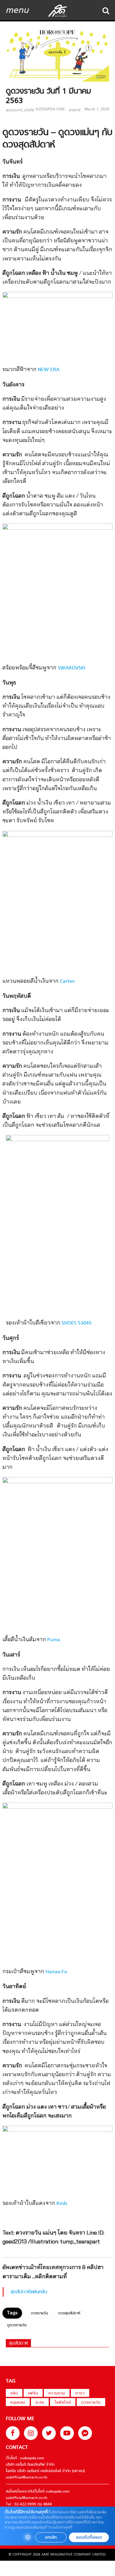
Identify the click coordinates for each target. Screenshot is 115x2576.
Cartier (67, 982)
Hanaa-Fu (56, 1972)
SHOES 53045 (77, 1323)
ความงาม (57, 2394)
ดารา (80, 2394)
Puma (54, 1640)
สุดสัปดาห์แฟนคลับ (29, 2292)
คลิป (14, 2394)
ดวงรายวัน (39, 2313)
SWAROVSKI (71, 668)
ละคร (40, 2403)
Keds (62, 2204)
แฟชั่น (33, 2394)
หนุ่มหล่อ (18, 2403)
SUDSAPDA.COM (50, 109)
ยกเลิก (51, 2537)
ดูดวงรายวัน (17, 2325)
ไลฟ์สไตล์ (63, 2403)
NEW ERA (49, 370)
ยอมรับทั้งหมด (89, 2537)
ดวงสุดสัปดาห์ (69, 2313)
